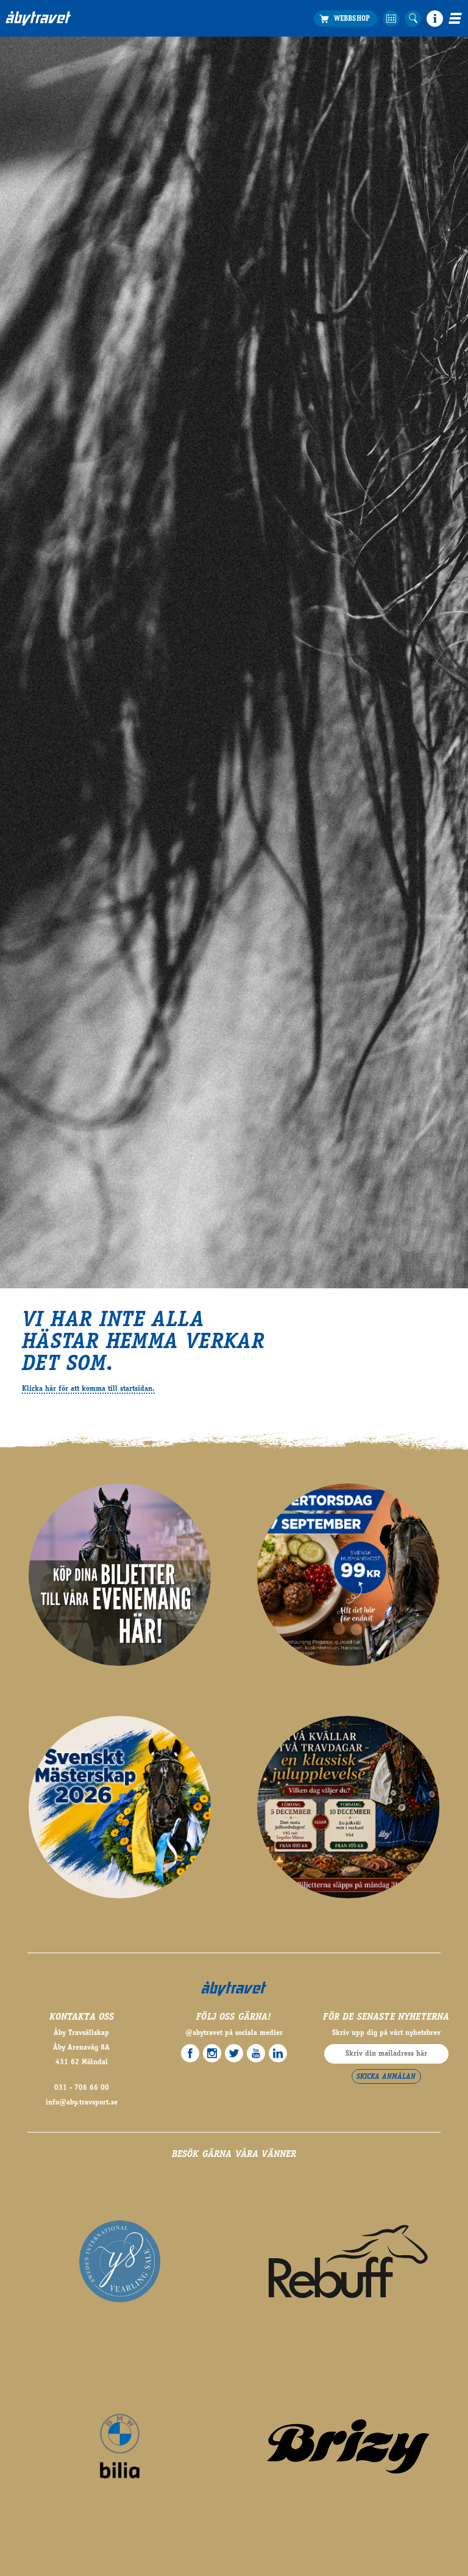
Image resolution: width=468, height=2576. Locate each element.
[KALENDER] (391, 19)
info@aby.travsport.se (82, 2103)
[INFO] (435, 19)
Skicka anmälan (386, 2077)
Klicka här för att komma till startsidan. (88, 1389)
